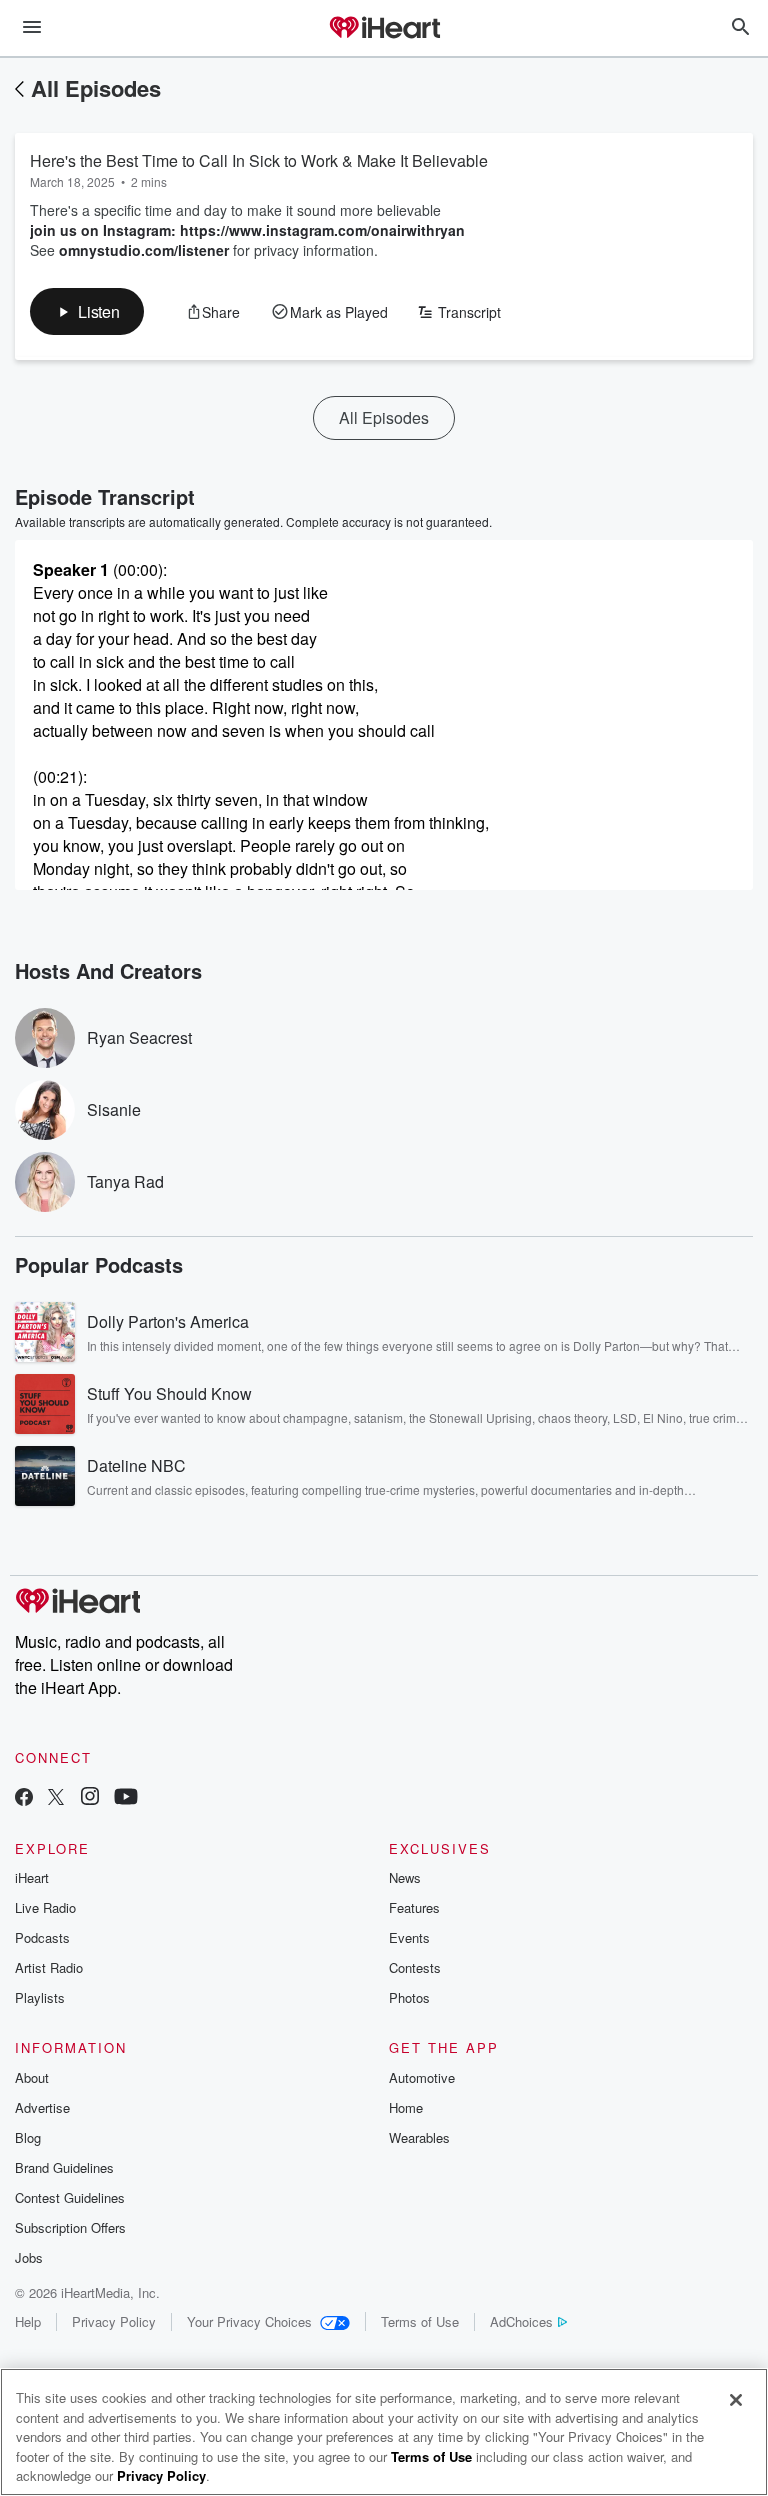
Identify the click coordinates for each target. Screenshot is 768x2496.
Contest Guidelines (70, 2197)
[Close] (736, 2400)
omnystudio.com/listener (144, 250)
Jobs (29, 2257)
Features (414, 1907)
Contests (415, 1967)
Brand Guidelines (64, 2167)
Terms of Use (420, 2321)
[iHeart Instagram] (90, 1798)
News (405, 1877)
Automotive (422, 2077)
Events (409, 1937)
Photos (409, 1997)
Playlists (40, 1997)
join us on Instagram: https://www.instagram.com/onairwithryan (247, 230)
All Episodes (96, 88)
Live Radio (45, 1907)
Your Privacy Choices (249, 2321)
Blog (28, 2137)
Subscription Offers (70, 2227)
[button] (87, 311)
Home (406, 2107)
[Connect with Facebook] (24, 1798)
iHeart (32, 1877)
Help (28, 2321)
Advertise (42, 2107)
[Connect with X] (56, 1798)
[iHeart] (384, 29)
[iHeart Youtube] (126, 1798)
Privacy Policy (114, 2321)
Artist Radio (49, 1967)
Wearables (419, 2137)
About (32, 2077)
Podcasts (42, 1937)
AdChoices (521, 2321)
